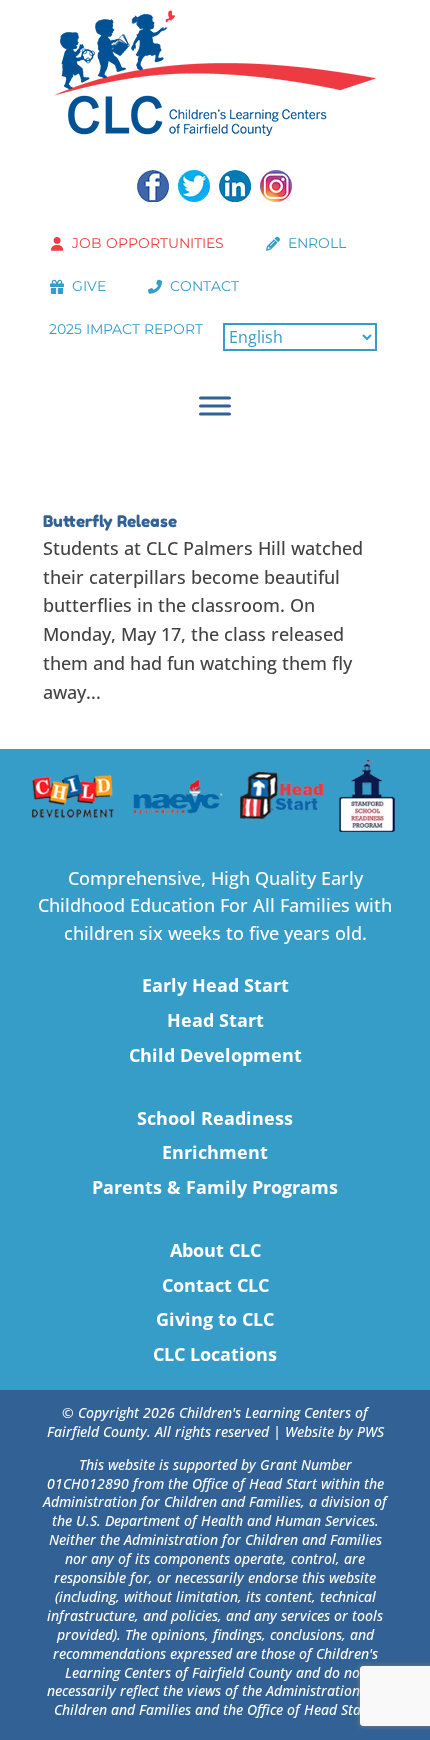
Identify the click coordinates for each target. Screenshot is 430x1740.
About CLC (215, 1250)
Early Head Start (215, 985)
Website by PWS (334, 1431)
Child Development (215, 1055)
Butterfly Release (110, 521)
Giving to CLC (215, 1319)
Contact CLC (215, 1285)
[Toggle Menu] (215, 405)
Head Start (215, 1020)
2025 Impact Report (126, 329)
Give (89, 286)
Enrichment (215, 1152)
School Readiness (215, 1118)
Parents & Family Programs (215, 1187)
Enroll (317, 243)
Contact (204, 286)
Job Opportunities (148, 243)
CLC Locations (215, 1354)
